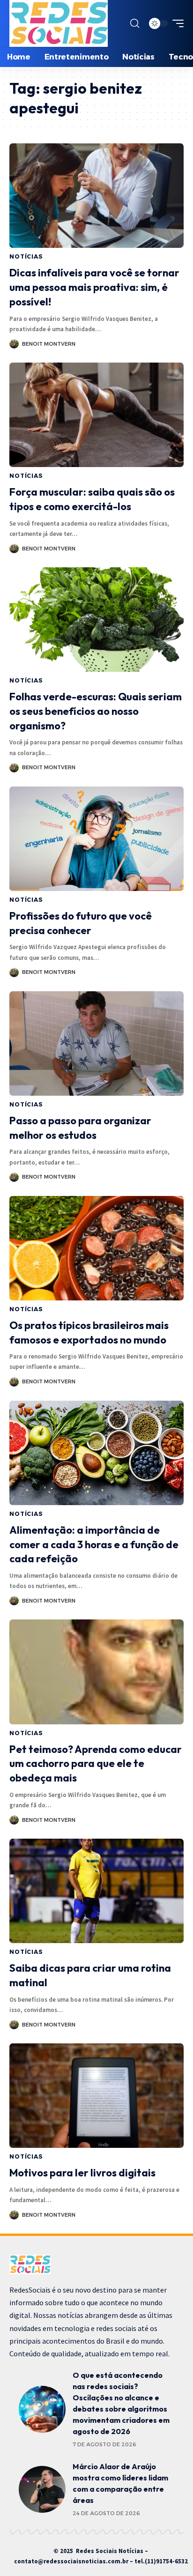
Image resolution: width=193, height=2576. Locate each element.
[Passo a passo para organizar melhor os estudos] (96, 1043)
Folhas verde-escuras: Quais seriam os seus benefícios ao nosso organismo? (96, 711)
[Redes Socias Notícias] (59, 23)
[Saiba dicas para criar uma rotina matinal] (96, 1891)
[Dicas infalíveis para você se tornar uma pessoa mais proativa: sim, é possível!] (96, 196)
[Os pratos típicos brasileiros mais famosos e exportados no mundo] (96, 1248)
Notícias (26, 256)
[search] (135, 23)
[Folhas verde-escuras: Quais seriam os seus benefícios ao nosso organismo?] (96, 620)
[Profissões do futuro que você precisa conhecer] (96, 839)
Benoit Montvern (49, 344)
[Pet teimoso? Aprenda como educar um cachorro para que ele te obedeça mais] (96, 1672)
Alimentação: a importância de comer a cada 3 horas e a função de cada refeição (94, 1544)
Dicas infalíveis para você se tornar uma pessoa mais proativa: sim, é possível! (94, 287)
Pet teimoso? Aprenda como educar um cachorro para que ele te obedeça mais (96, 1764)
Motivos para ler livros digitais (82, 2173)
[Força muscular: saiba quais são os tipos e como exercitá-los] (96, 415)
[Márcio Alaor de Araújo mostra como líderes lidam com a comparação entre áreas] (42, 2489)
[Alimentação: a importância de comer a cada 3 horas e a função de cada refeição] (96, 1453)
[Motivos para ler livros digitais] (96, 2096)
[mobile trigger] (176, 23)
